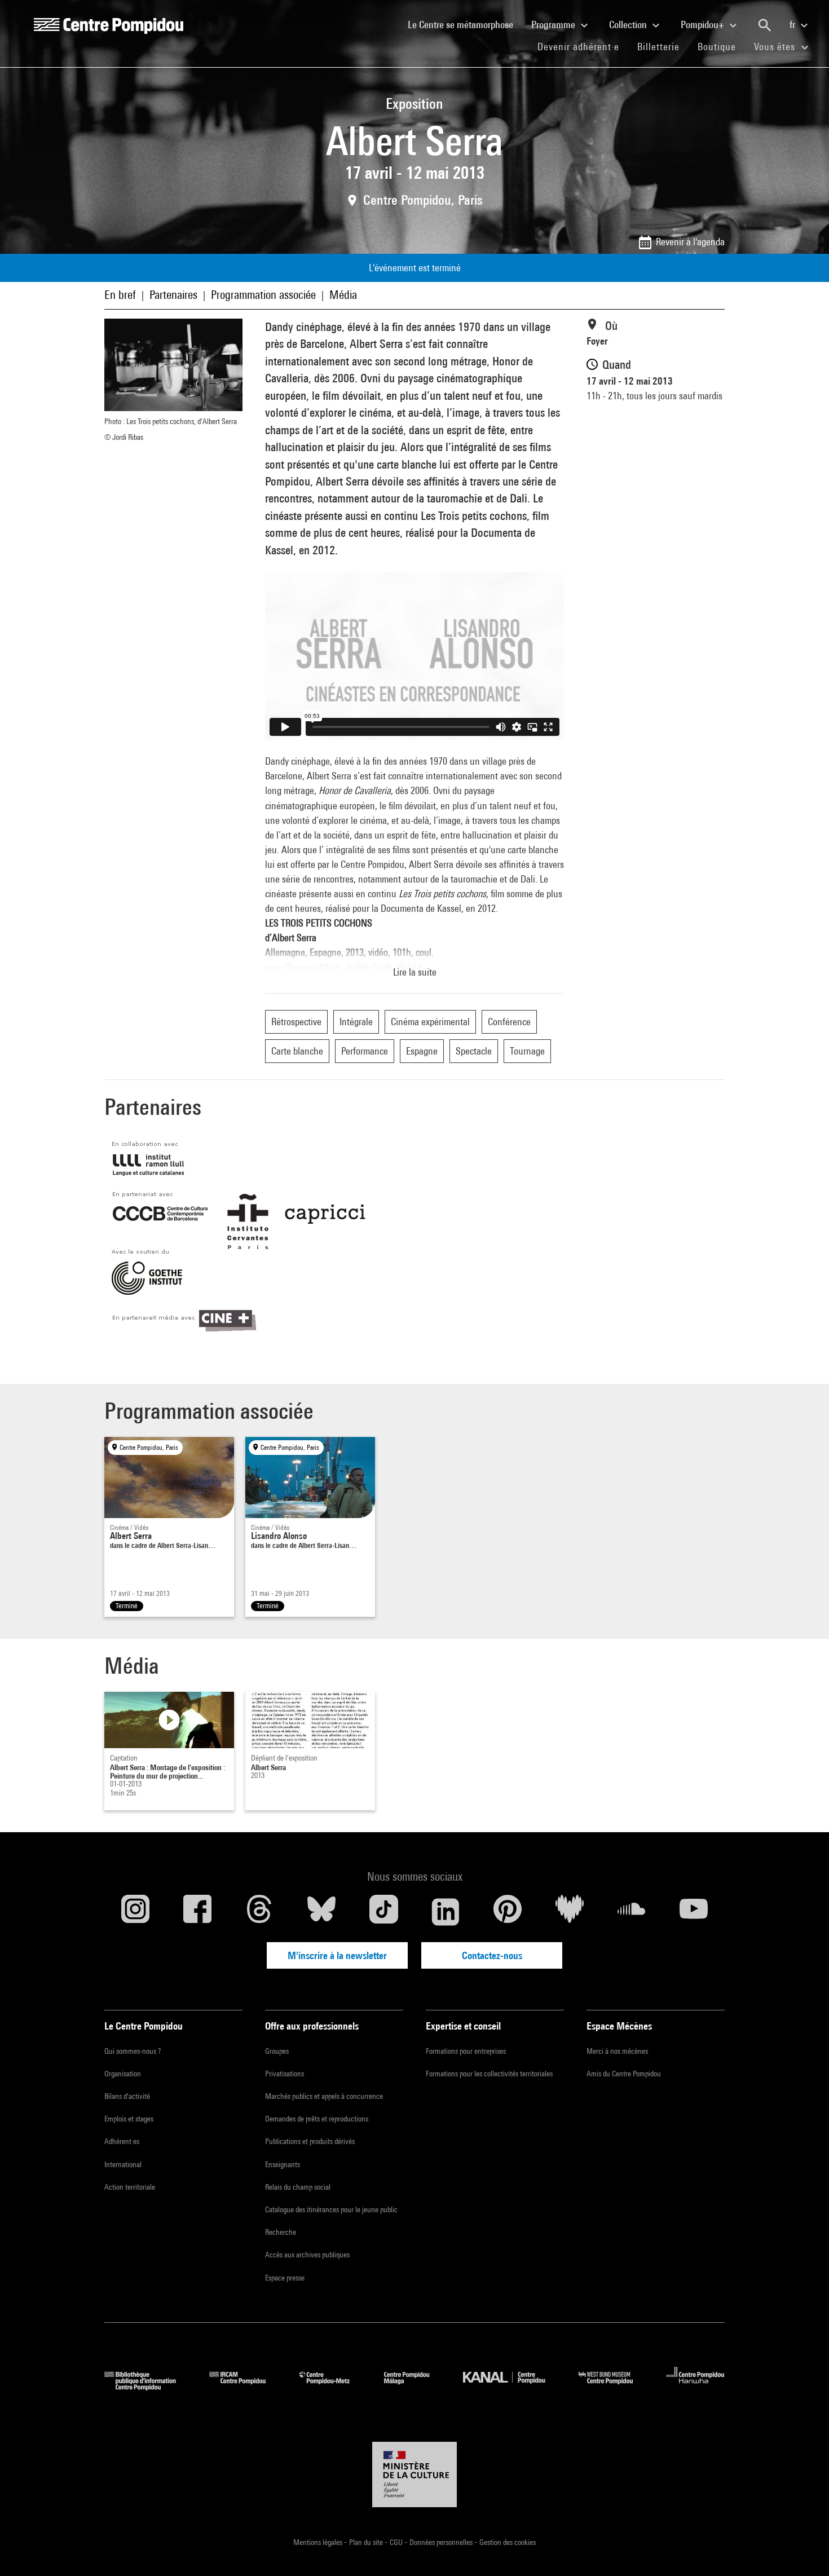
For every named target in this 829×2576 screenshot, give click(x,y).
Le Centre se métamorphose (465, 24)
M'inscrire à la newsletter (337, 1955)
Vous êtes (776, 47)
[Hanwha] (696, 2387)
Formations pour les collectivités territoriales (489, 2074)
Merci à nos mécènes (617, 2051)
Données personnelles (442, 2542)
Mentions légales (319, 2542)
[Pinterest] (508, 1912)
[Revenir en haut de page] (802, 2549)
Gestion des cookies (508, 2542)
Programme (554, 25)
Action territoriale (130, 2187)
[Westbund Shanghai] (614, 2387)
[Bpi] (148, 2387)
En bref (120, 295)
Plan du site (367, 2542)
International (123, 2164)
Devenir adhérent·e (583, 46)
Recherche (281, 2232)
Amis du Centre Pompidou (624, 2074)
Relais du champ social (298, 2187)
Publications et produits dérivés (310, 2141)
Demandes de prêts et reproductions (317, 2119)
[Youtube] (694, 1912)
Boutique (721, 46)
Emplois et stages (129, 2119)
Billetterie (658, 47)
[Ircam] (246, 2387)
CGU (397, 2542)
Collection (629, 25)
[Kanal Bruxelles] (512, 2387)
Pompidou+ (704, 25)
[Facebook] (197, 1912)
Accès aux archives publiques (307, 2255)
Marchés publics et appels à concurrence (324, 2096)
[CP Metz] (333, 2387)
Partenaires (173, 295)
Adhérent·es (122, 2141)
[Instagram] (135, 1912)
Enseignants (283, 2164)
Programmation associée (263, 295)
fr (793, 25)
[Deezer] (570, 1912)
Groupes (277, 2051)
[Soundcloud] (632, 1912)
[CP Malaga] (415, 2387)
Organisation (123, 2074)
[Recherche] (765, 25)
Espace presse (285, 2278)
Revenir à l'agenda (690, 242)
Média (343, 295)
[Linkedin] (446, 1912)
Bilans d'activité (127, 2096)
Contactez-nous (492, 1955)
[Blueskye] (321, 1912)
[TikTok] (383, 1912)
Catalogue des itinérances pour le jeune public (331, 2209)
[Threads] (259, 1912)
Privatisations (285, 2074)
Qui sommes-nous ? (133, 2051)
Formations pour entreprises (466, 2051)
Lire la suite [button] (415, 972)
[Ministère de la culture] (414, 2474)
